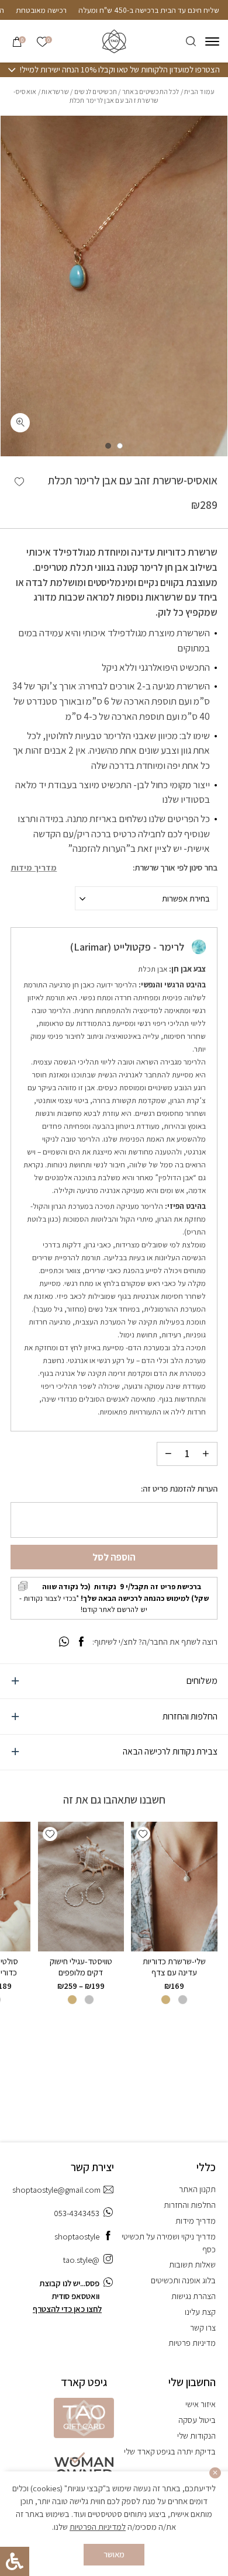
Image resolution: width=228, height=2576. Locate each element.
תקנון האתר (197, 2189)
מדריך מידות (34, 868)
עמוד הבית (199, 91)
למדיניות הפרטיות (98, 2527)
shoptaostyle (77, 2236)
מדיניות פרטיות (192, 2343)
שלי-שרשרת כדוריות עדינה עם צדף (174, 1966)
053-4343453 (77, 2213)
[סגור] (215, 2473)
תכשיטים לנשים (96, 91)
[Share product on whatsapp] (64, 1642)
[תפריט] (212, 41)
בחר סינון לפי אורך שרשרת (176, 868)
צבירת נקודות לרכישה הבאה (170, 1751)
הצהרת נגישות (194, 2296)
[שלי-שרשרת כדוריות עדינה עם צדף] (174, 1886)
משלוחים (202, 1681)
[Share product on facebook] (81, 1642)
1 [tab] (120, 446)
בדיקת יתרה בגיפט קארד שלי (170, 2451)
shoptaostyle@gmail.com (56, 2190)
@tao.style (81, 2260)
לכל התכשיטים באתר (151, 91)
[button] (19, 482)
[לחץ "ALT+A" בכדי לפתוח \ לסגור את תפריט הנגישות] (15, 2561)
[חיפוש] (191, 41)
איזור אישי (201, 2404)
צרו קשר (203, 2327)
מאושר (114, 2554)
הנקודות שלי (196, 2435)
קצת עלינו (200, 2312)
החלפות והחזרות (190, 1716)
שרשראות (55, 91)
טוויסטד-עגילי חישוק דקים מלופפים (81, 1966)
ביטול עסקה (197, 2420)
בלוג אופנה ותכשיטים (183, 2280)
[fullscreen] (20, 423)
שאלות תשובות (192, 2264)
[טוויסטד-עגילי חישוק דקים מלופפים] (81, 1886)
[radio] (183, 2000)
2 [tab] (108, 446)
